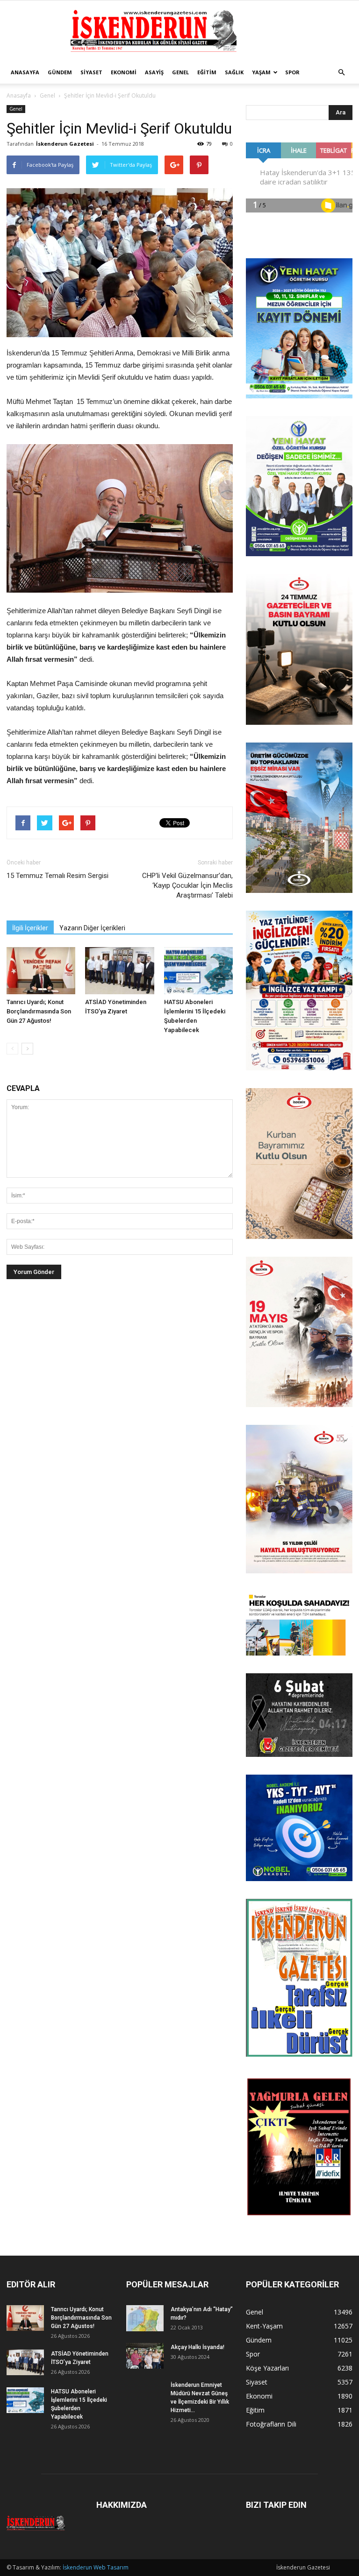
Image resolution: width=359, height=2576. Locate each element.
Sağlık (234, 72)
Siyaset (91, 72)
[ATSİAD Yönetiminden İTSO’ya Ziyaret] (119, 971)
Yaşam (261, 72)
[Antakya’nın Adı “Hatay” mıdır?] (145, 2318)
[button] (341, 72)
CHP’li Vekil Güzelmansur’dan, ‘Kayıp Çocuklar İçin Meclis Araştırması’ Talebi (187, 885)
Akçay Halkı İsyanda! (197, 2347)
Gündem (60, 72)
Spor (292, 72)
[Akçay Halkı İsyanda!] (145, 2356)
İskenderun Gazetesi (65, 144)
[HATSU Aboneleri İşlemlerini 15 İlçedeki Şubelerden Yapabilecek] (198, 971)
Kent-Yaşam (264, 2326)
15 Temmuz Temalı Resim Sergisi (57, 876)
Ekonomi (124, 72)
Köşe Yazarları (267, 2368)
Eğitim (207, 72)
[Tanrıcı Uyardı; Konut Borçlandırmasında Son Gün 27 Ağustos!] (41, 971)
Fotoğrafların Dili (271, 2424)
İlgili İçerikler (30, 928)
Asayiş (154, 72)
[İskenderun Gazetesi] (179, 31)
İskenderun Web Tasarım (96, 2567)
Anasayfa (25, 72)
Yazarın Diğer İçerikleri (92, 928)
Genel (180, 72)
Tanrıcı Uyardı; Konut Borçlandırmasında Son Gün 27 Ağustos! (39, 1011)
